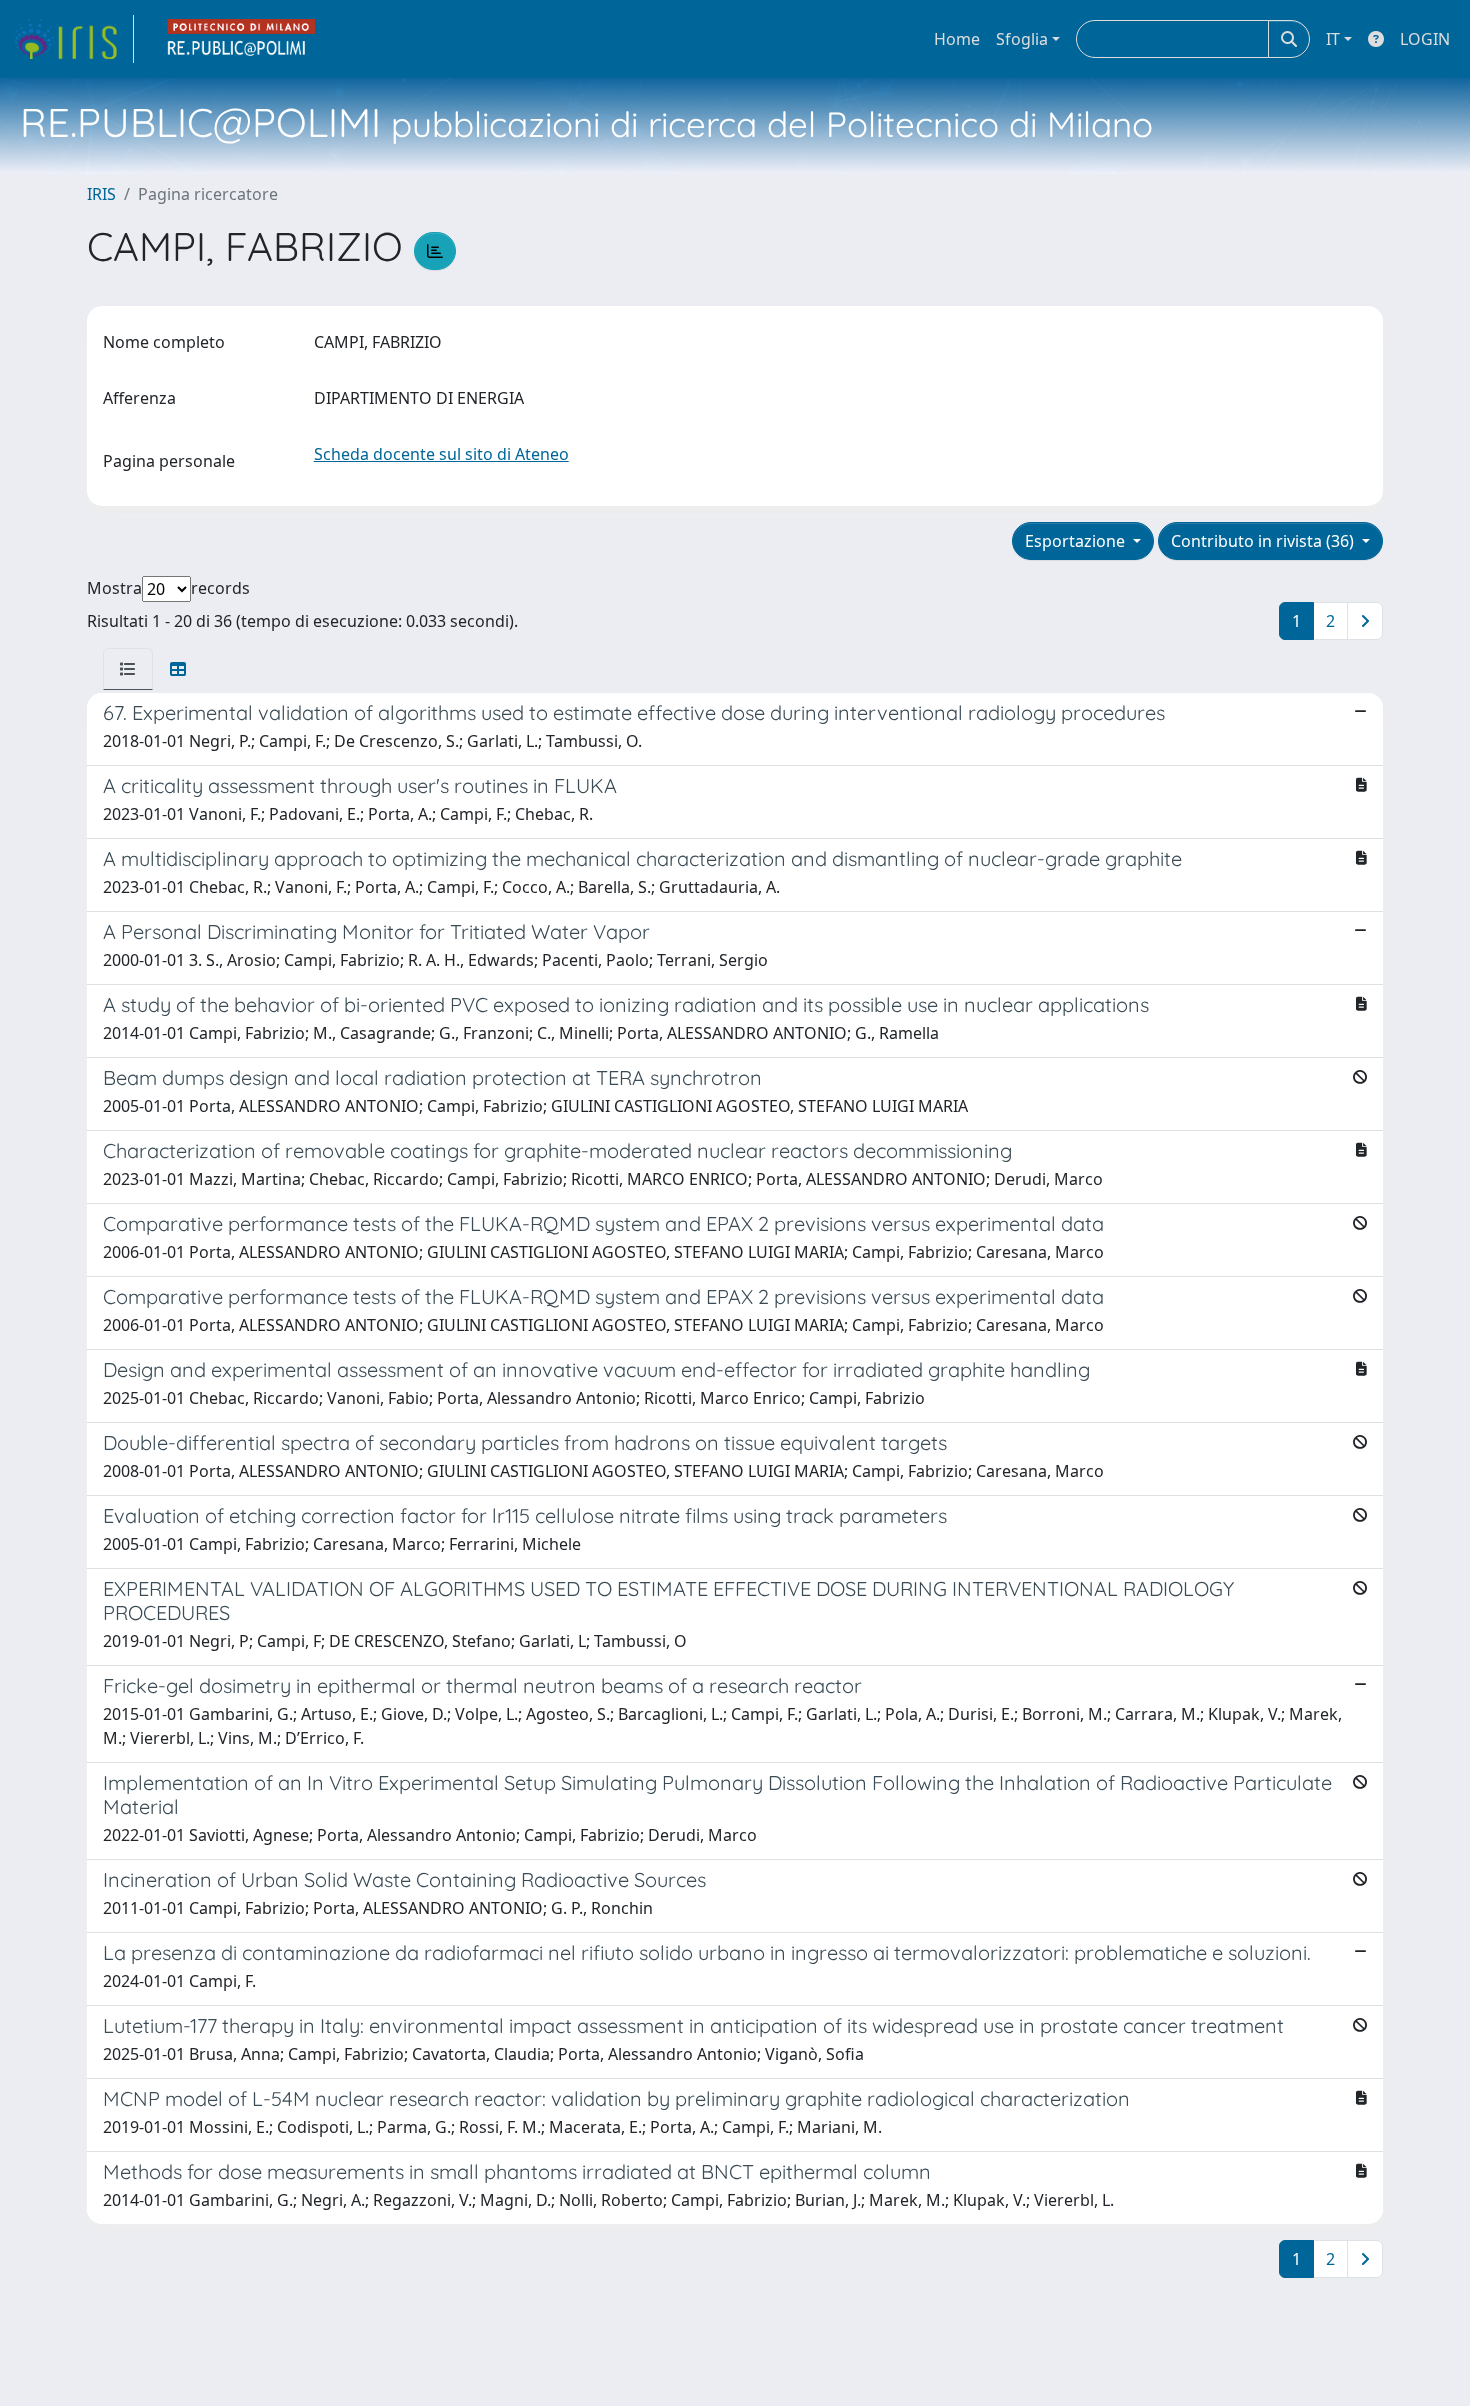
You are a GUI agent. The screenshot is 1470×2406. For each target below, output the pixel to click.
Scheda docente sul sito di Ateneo (441, 454)
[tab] (128, 669)
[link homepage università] (242, 39)
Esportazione (1077, 541)
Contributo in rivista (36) (1264, 541)
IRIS (101, 194)
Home (957, 39)
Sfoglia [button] (1022, 39)
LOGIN (1425, 39)
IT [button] (1333, 39)
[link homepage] (73, 39)
